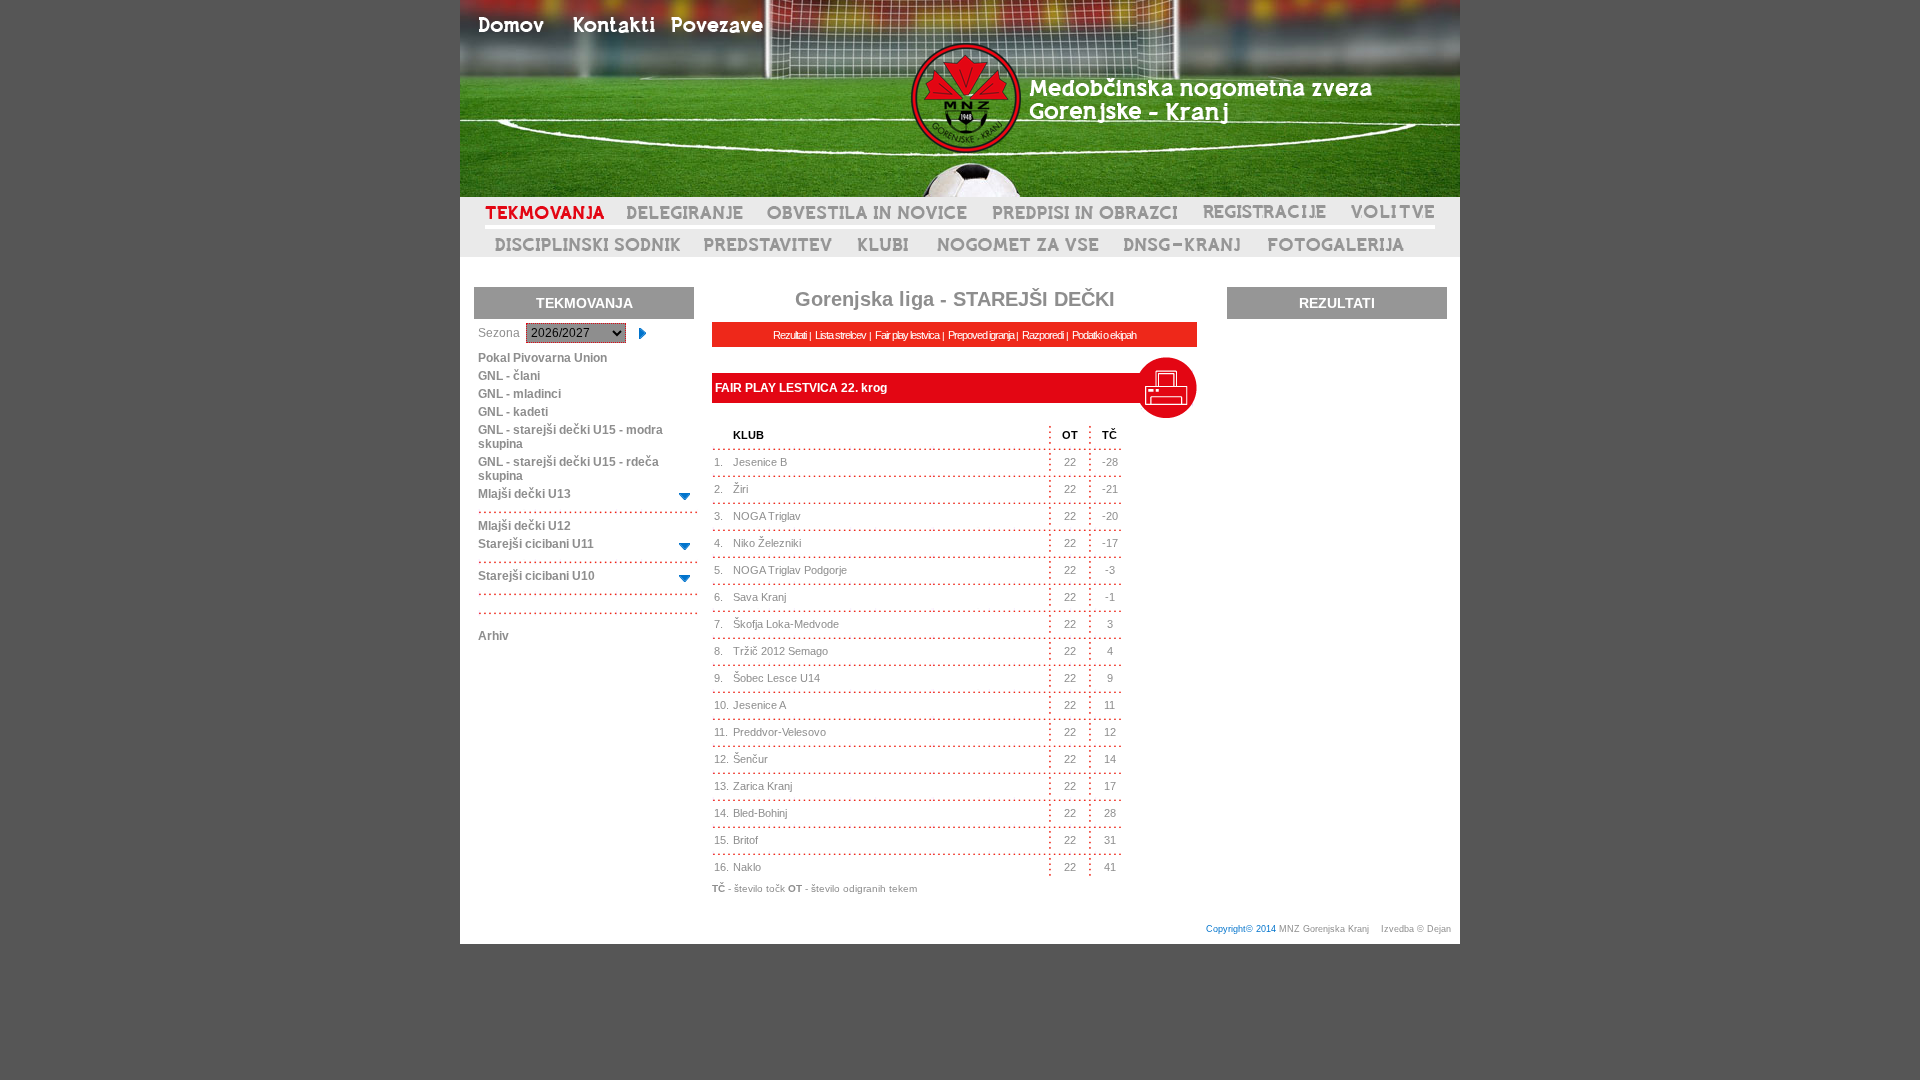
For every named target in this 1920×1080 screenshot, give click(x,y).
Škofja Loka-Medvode (786, 624)
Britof (745, 840)
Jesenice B (760, 462)
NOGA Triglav (767, 516)
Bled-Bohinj (760, 813)
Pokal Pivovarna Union (542, 358)
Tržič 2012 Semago (780, 651)
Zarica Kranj (762, 786)
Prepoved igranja (982, 335)
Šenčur (750, 759)
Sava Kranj (759, 597)
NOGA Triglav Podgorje (790, 570)
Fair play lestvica (907, 335)
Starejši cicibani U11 (536, 544)
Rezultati (789, 335)
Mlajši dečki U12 (524, 526)
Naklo (747, 867)
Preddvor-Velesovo (779, 732)
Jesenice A (759, 705)
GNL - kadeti (513, 412)
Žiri (740, 489)
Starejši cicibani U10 (536, 576)
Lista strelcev (840, 335)
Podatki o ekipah (1104, 335)
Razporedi (1042, 335)
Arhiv (493, 636)
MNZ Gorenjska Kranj (1324, 929)
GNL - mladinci (519, 394)
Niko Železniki (767, 543)
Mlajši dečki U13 (524, 494)
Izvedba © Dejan (1417, 929)
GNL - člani (509, 376)
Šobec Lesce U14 (776, 678)
